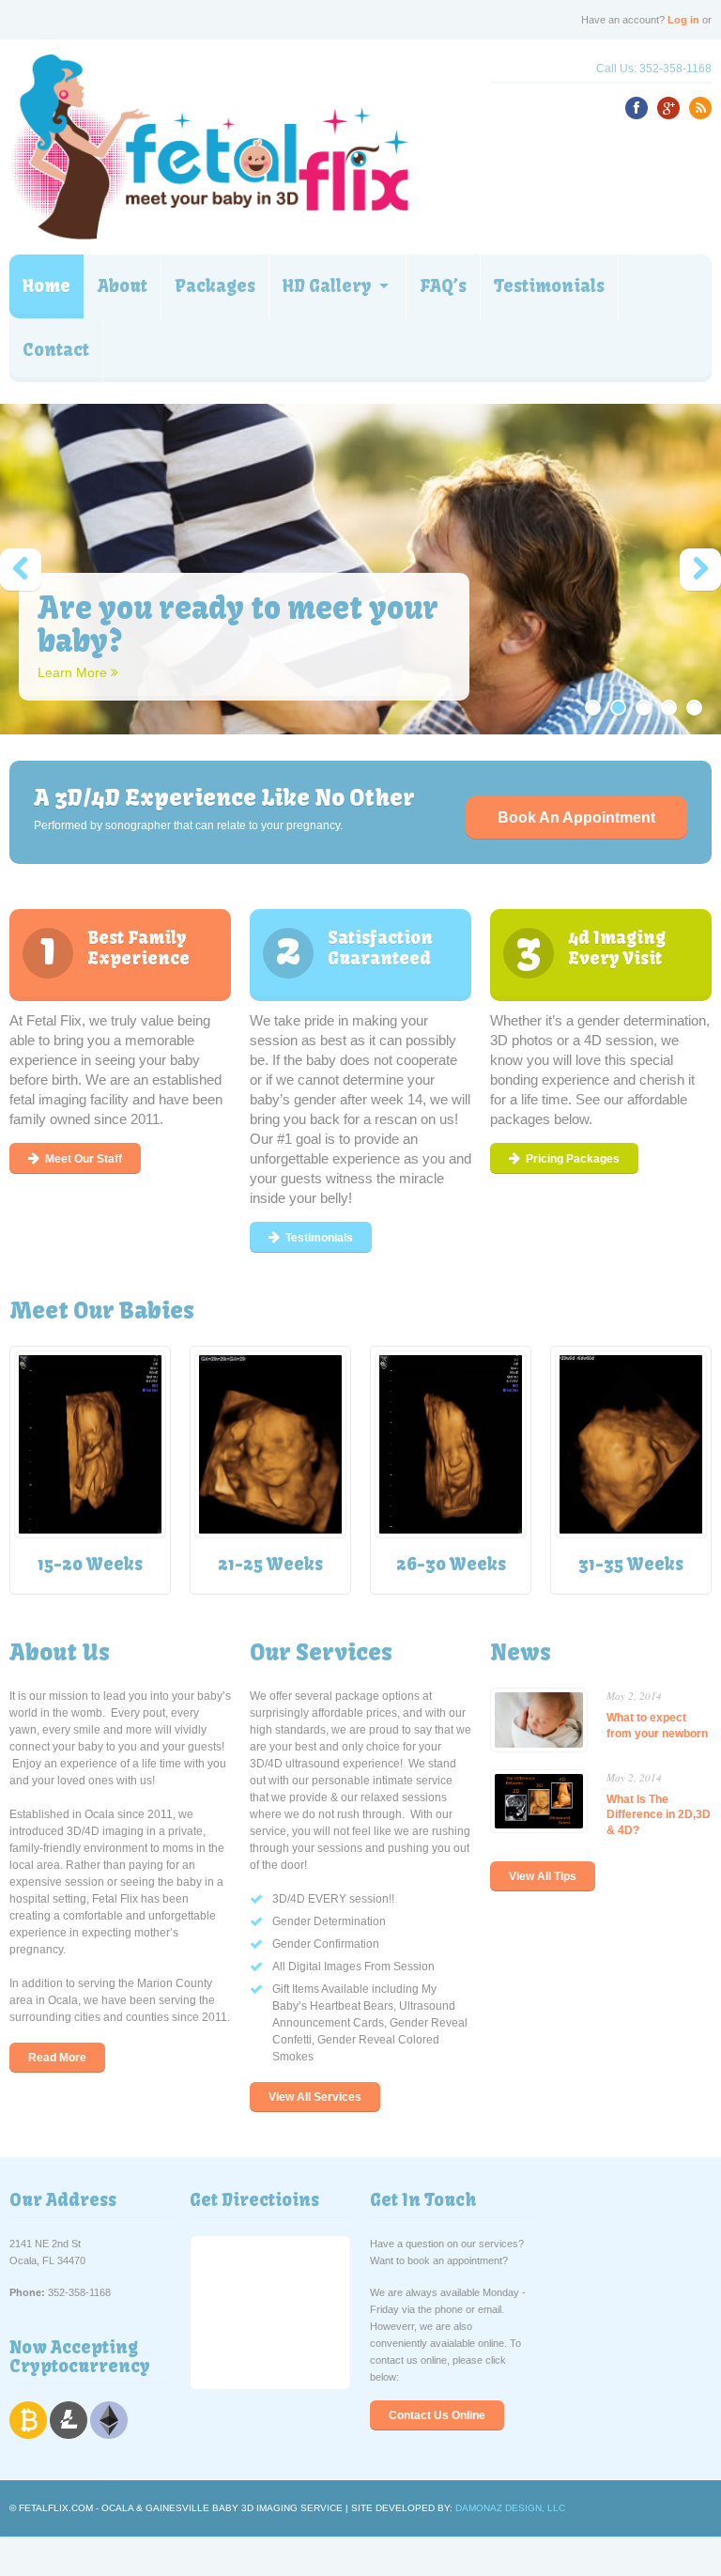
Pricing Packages (573, 1159)
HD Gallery (327, 286)
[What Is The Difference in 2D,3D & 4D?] (539, 1782)
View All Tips (543, 1876)
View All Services (315, 2097)
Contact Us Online (437, 2415)
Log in (683, 20)
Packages (215, 286)
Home (46, 286)
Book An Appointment (576, 818)
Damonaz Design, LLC (510, 2508)
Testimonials (549, 286)
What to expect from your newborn (657, 1725)
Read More (57, 2058)
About (123, 286)
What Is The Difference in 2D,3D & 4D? (659, 1814)
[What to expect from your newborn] (539, 1701)
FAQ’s (443, 286)
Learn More (74, 672)
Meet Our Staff (84, 1159)
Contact (56, 350)
